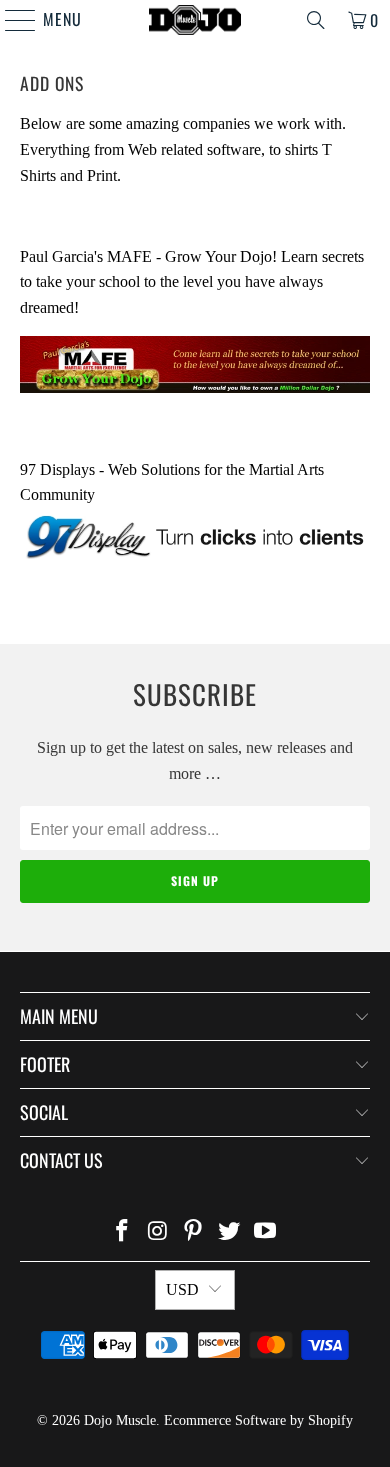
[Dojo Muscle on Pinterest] (194, 1232)
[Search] (316, 20)
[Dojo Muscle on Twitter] (230, 1232)
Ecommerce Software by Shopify (258, 1420)
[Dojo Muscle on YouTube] (266, 1232)
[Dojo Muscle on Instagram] (158, 1232)
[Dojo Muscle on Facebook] (123, 1232)
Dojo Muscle (120, 1420)
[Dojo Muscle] (195, 20)
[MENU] (10, 20)
